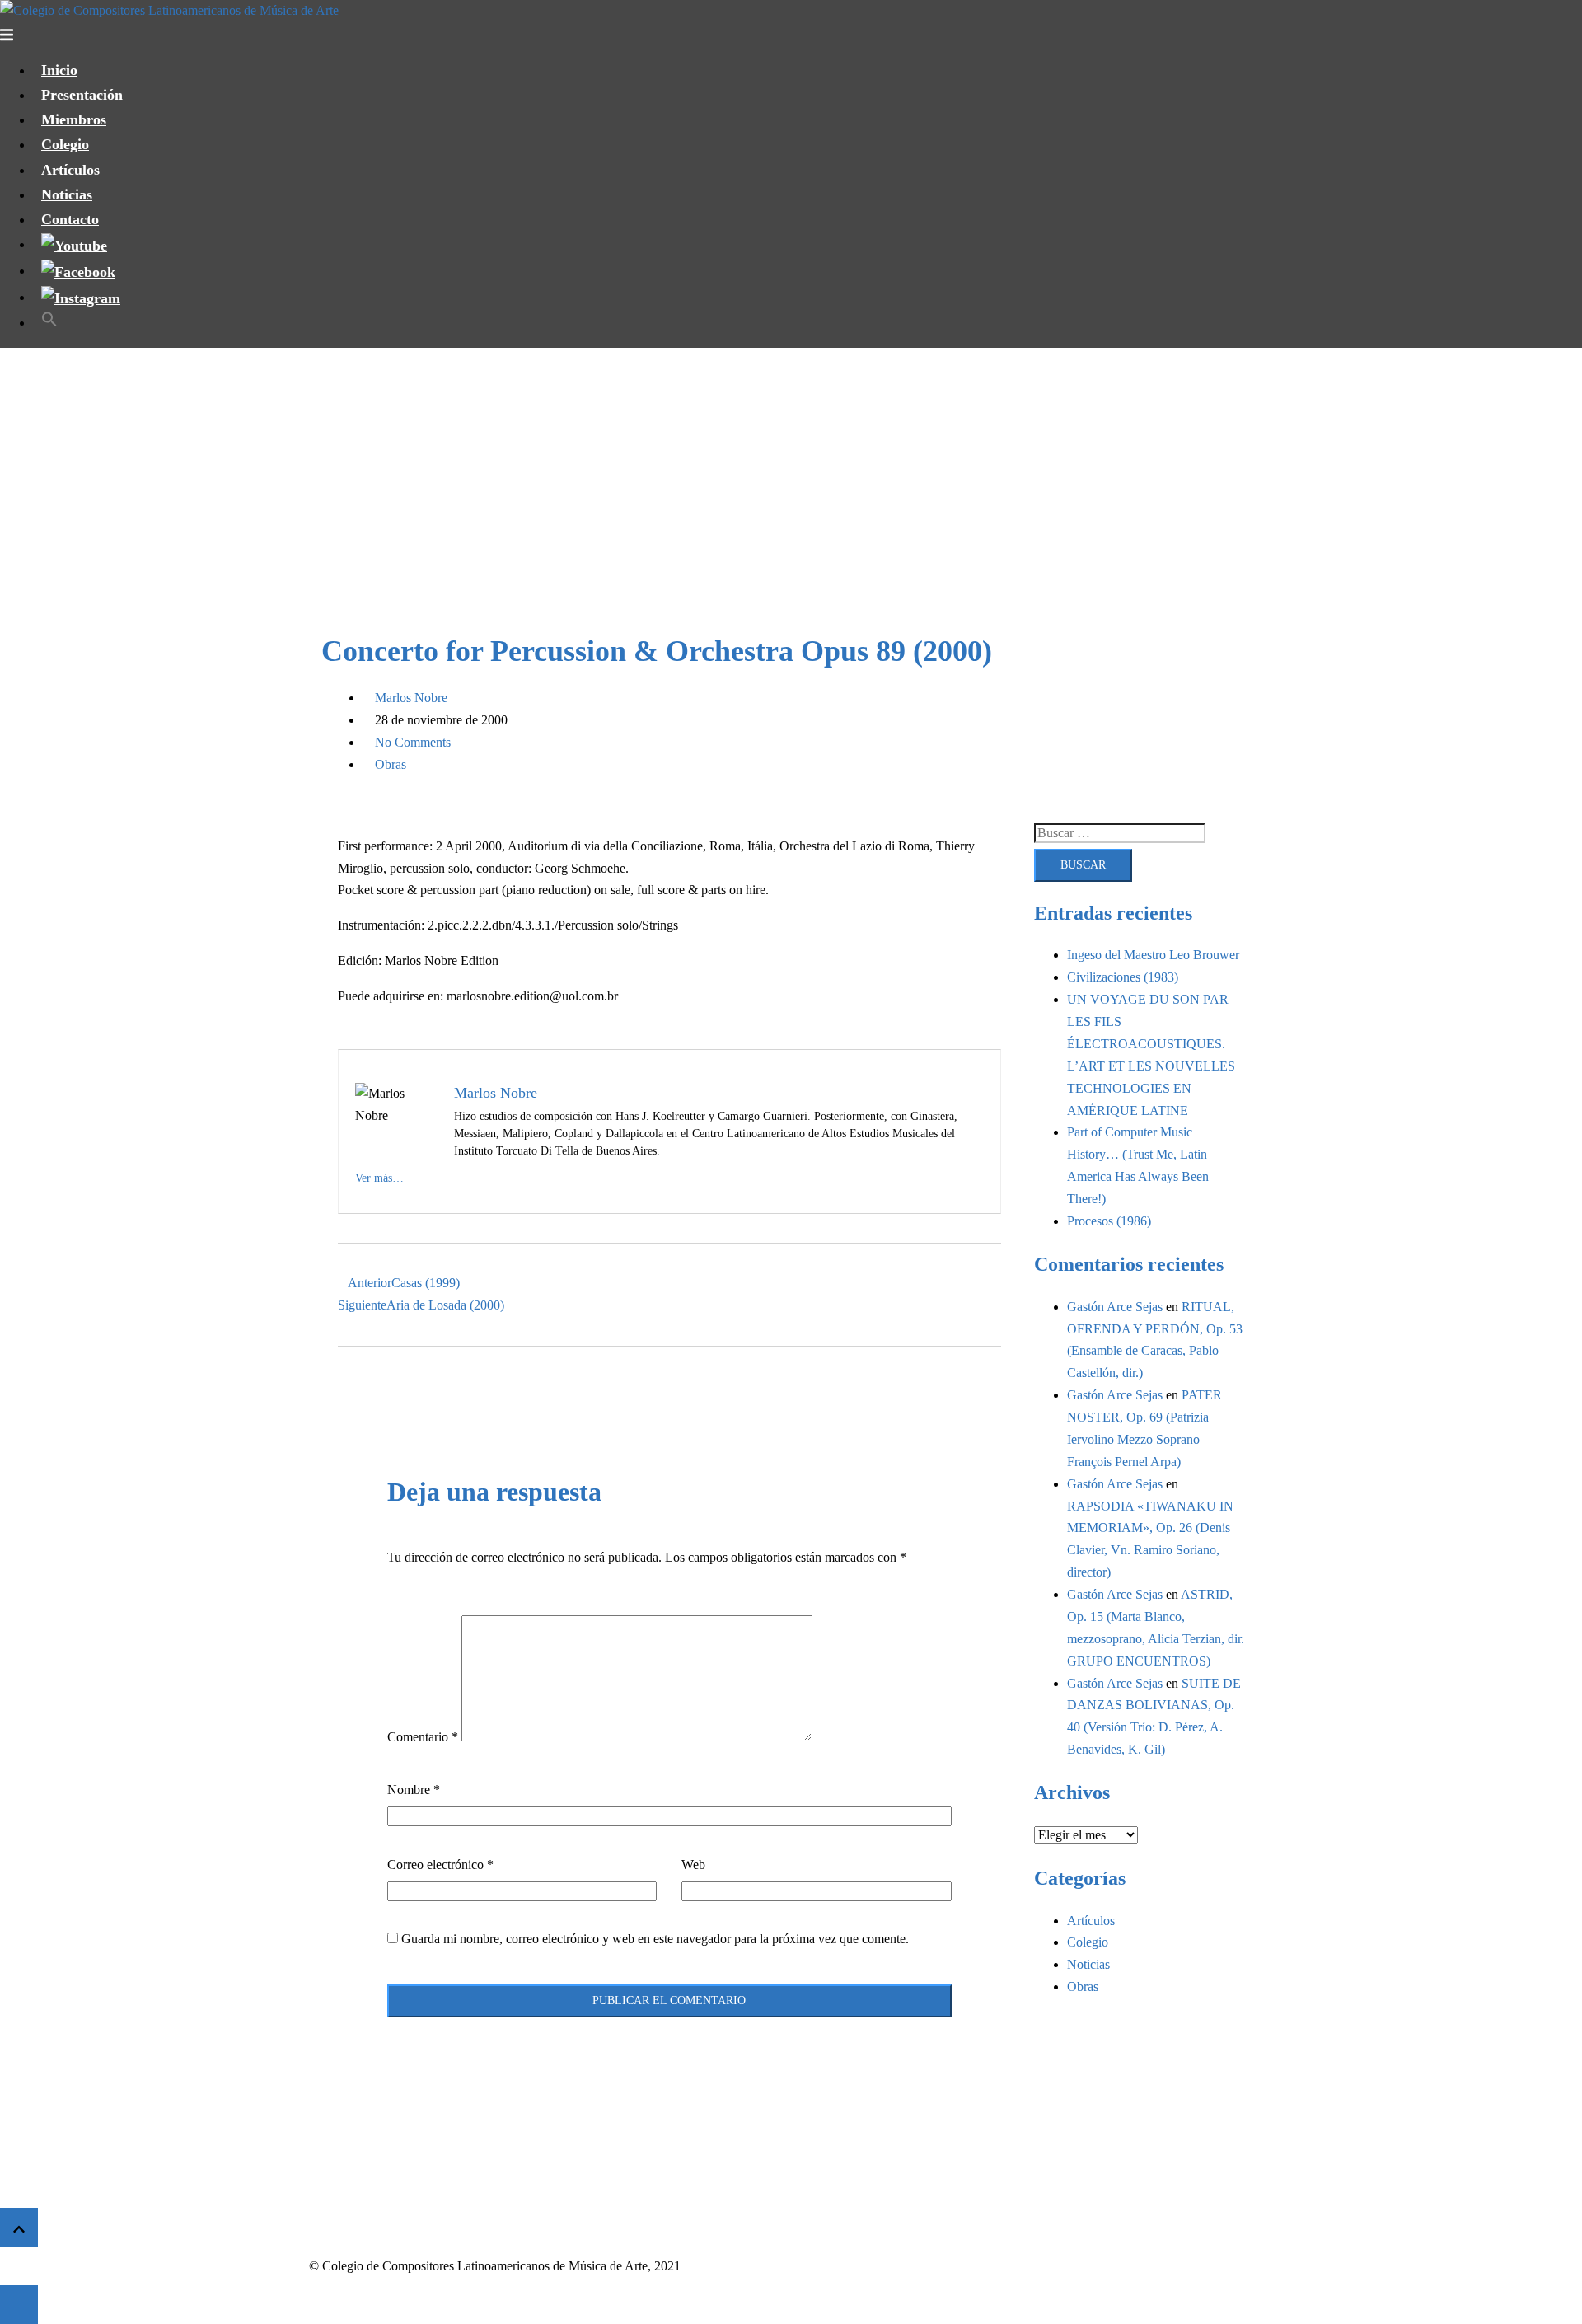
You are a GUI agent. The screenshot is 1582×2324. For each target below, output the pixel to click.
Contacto (70, 219)
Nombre (414, 1790)
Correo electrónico (440, 1865)
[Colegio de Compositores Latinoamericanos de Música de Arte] (169, 10)
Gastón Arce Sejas (1115, 1307)
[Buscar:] (1120, 834)
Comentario (423, 1737)
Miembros (74, 119)
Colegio (65, 144)
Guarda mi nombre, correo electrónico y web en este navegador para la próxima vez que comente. (655, 1939)
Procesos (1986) (1109, 1221)
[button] (49, 322)
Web (693, 1865)
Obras (391, 764)
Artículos (70, 170)
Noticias (67, 194)
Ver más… (379, 1178)
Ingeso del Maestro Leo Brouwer (1153, 955)
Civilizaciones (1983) (1123, 977)
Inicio (59, 70)
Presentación (82, 95)
